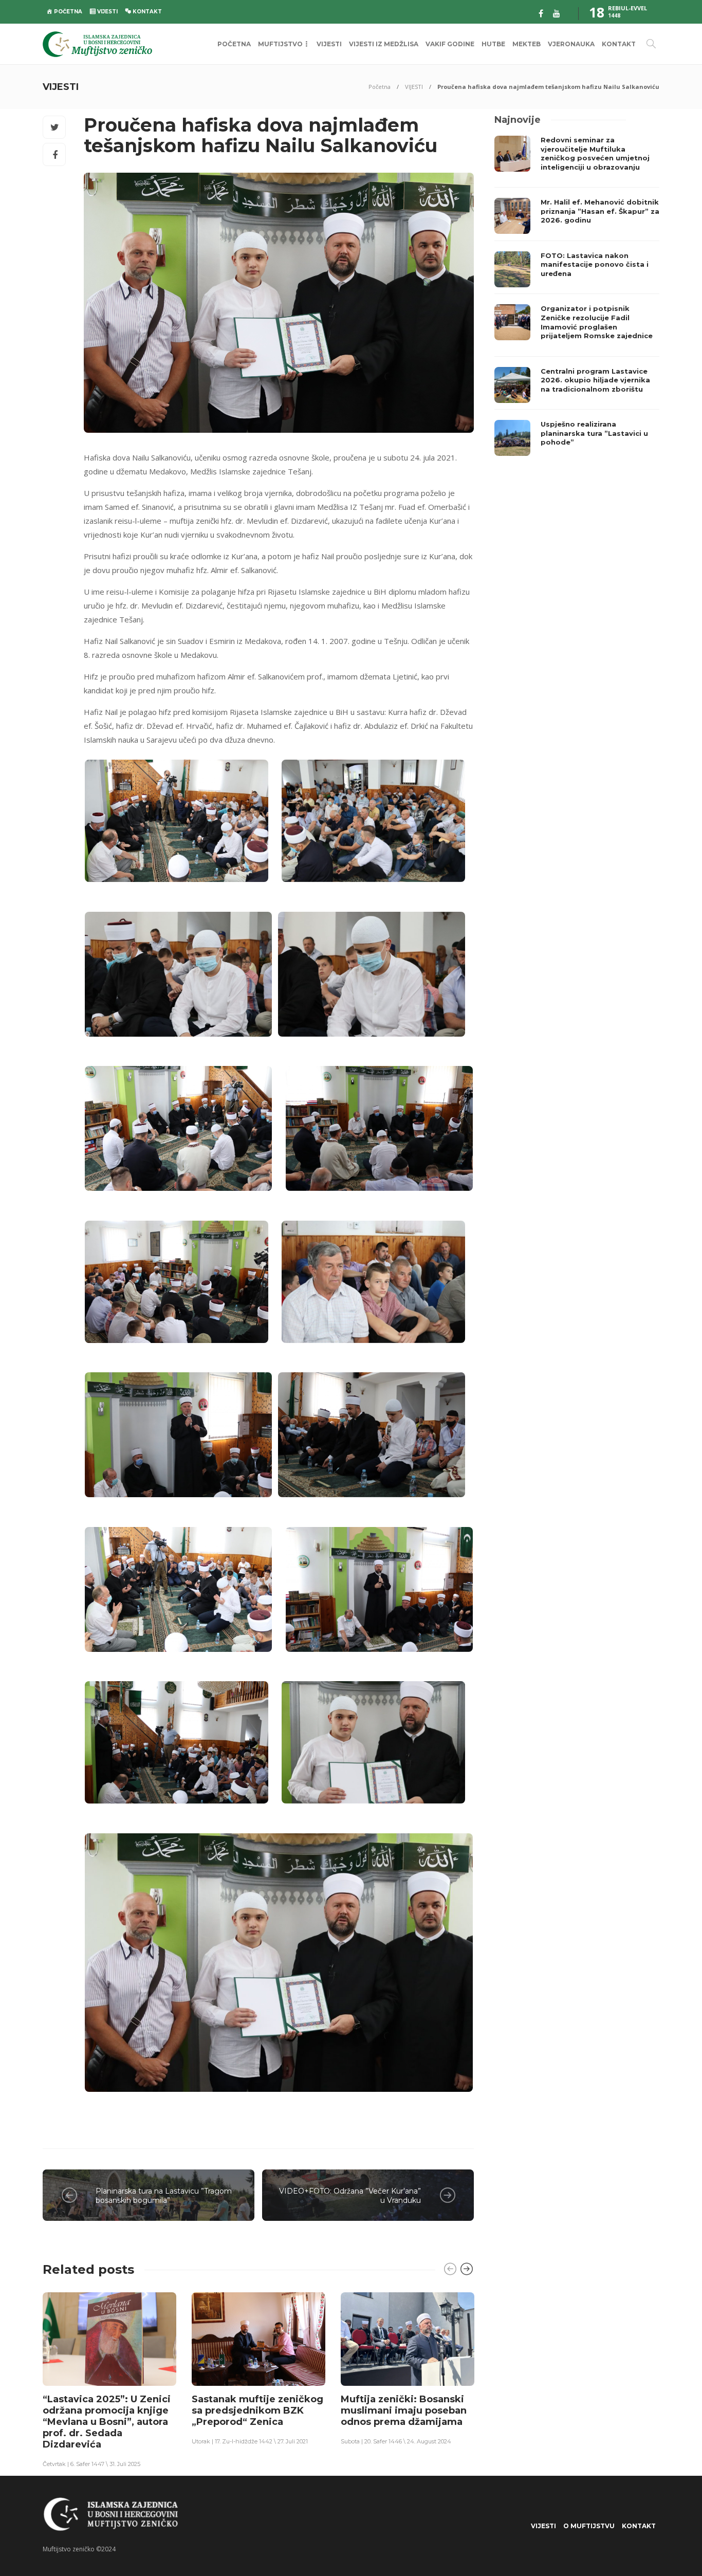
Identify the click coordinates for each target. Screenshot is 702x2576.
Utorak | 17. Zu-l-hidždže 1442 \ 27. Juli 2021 (250, 2441)
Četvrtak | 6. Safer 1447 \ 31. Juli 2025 (91, 2464)
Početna (380, 87)
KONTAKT (619, 44)
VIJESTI (329, 44)
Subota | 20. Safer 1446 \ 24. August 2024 (396, 2441)
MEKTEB (526, 44)
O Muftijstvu (589, 2526)
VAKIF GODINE (450, 44)
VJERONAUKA (571, 44)
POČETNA (234, 44)
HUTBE (493, 44)
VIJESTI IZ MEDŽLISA (384, 44)
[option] (109, 2379)
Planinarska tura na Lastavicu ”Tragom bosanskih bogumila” (164, 2196)
